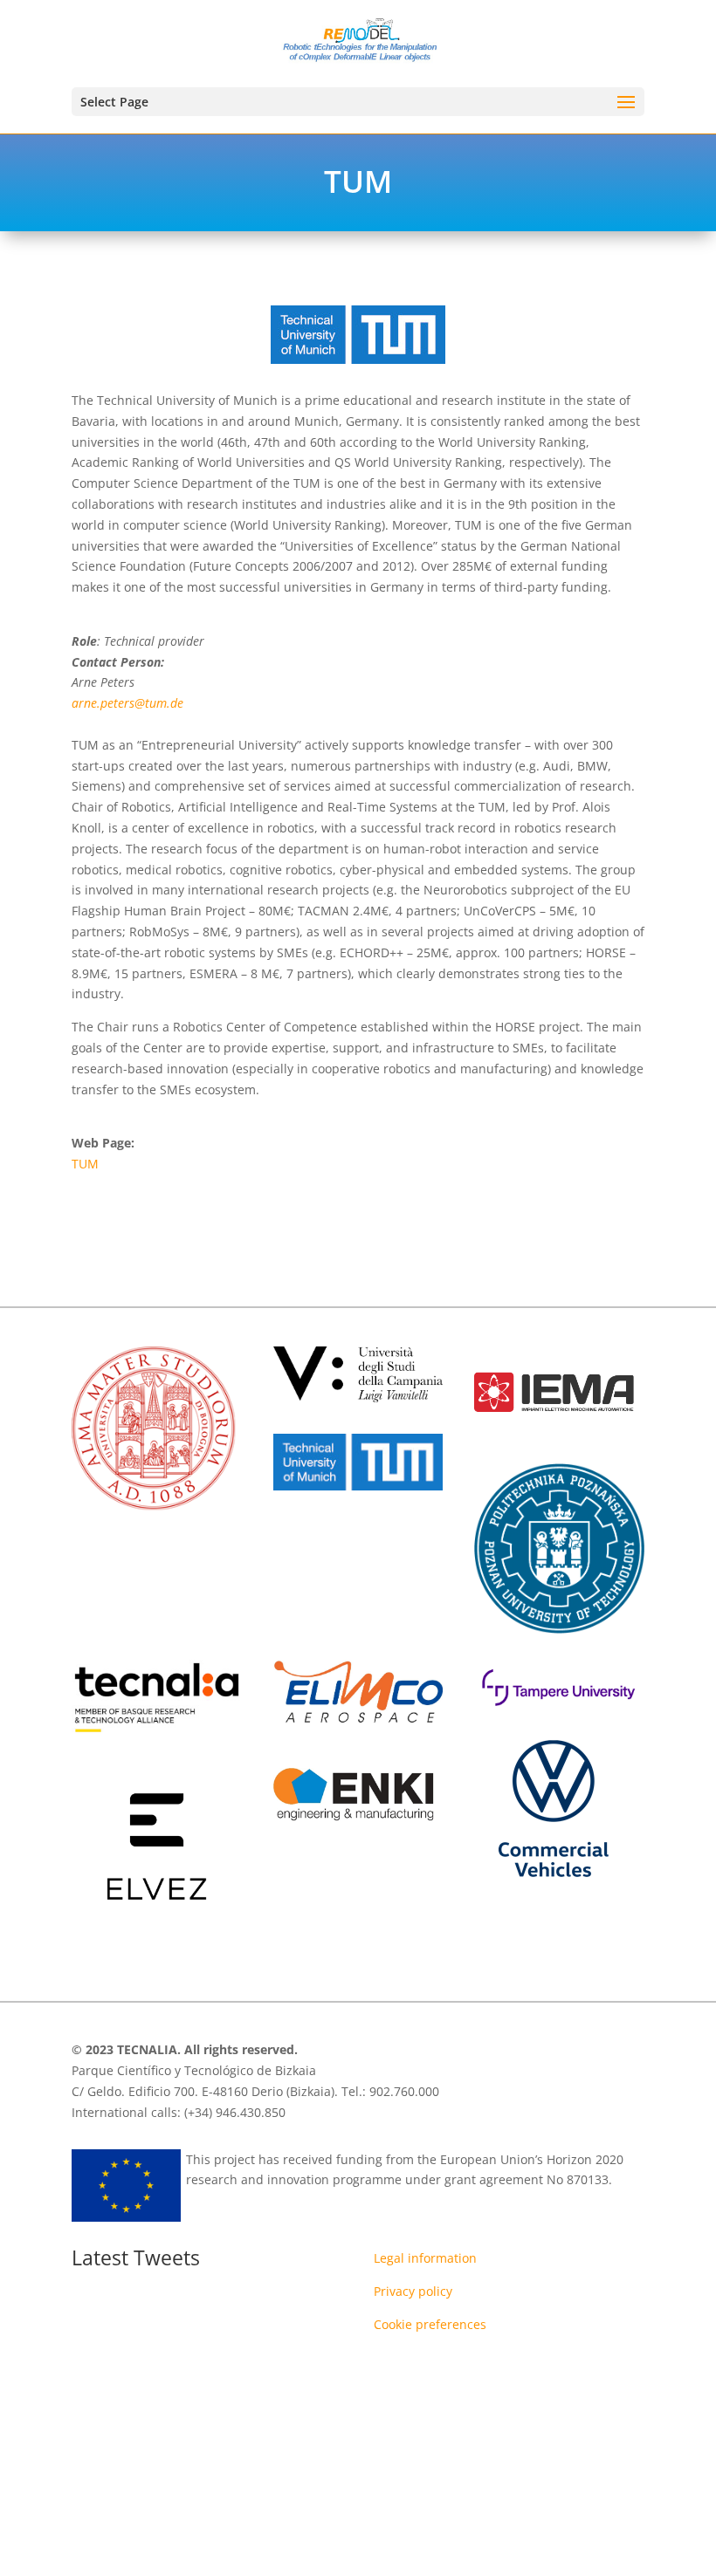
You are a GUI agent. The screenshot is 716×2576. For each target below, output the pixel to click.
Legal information (425, 2258)
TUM (85, 1164)
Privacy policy (413, 2291)
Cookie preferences (430, 2324)
